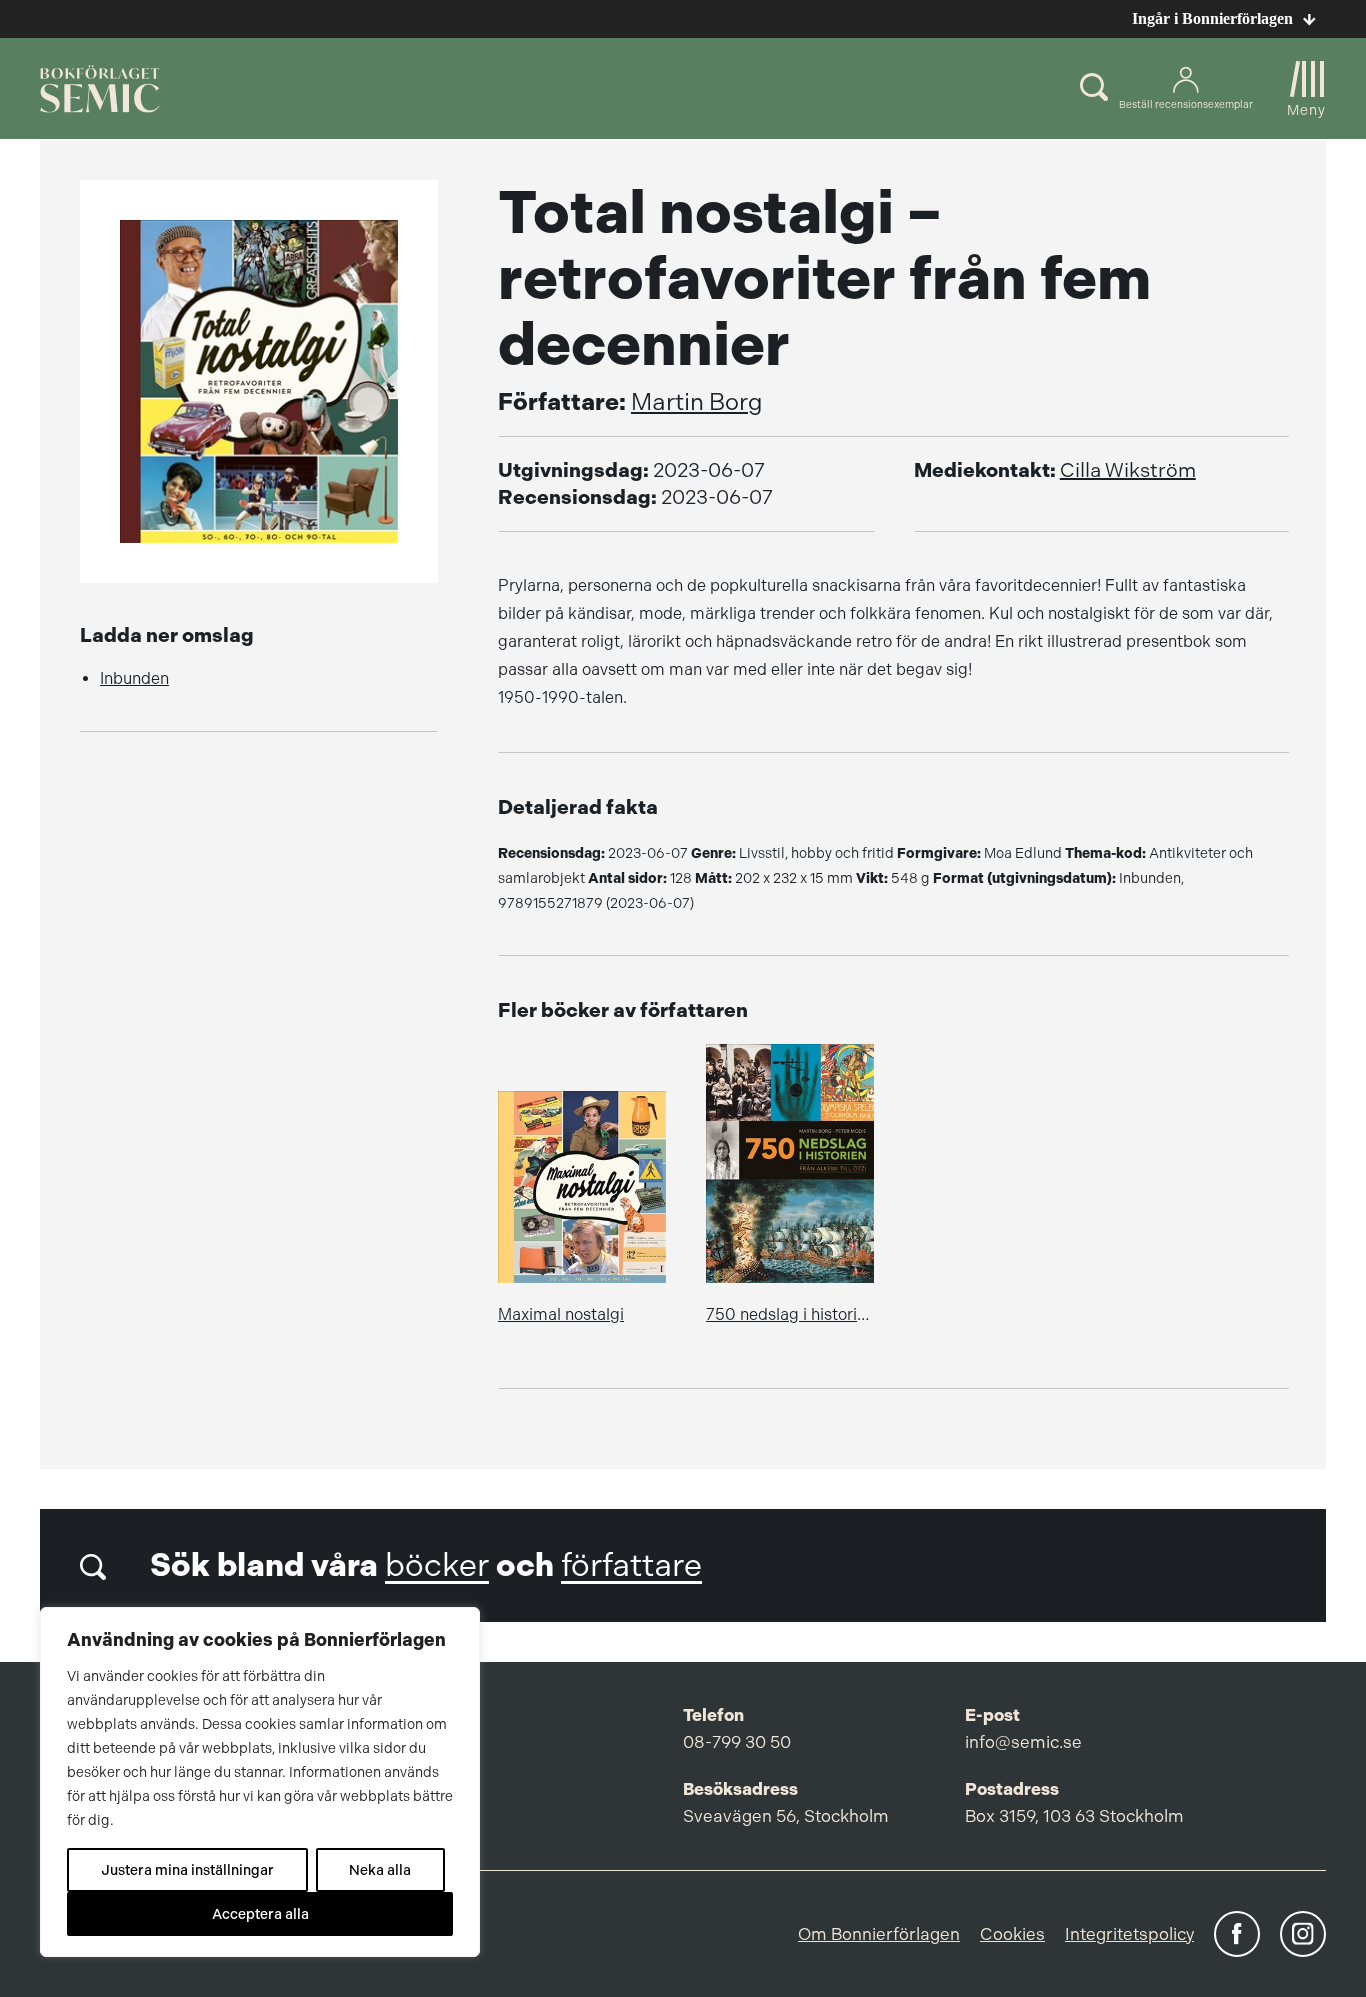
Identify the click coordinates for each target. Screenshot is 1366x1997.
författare (631, 1565)
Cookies (1012, 1934)
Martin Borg (697, 402)
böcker (437, 1565)
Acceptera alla (260, 1914)
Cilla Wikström (1128, 470)
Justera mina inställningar (187, 1870)
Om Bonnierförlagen (879, 1934)
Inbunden (134, 678)
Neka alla (380, 1870)
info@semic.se (1023, 1742)
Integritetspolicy (1129, 1934)
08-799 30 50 (737, 1742)
